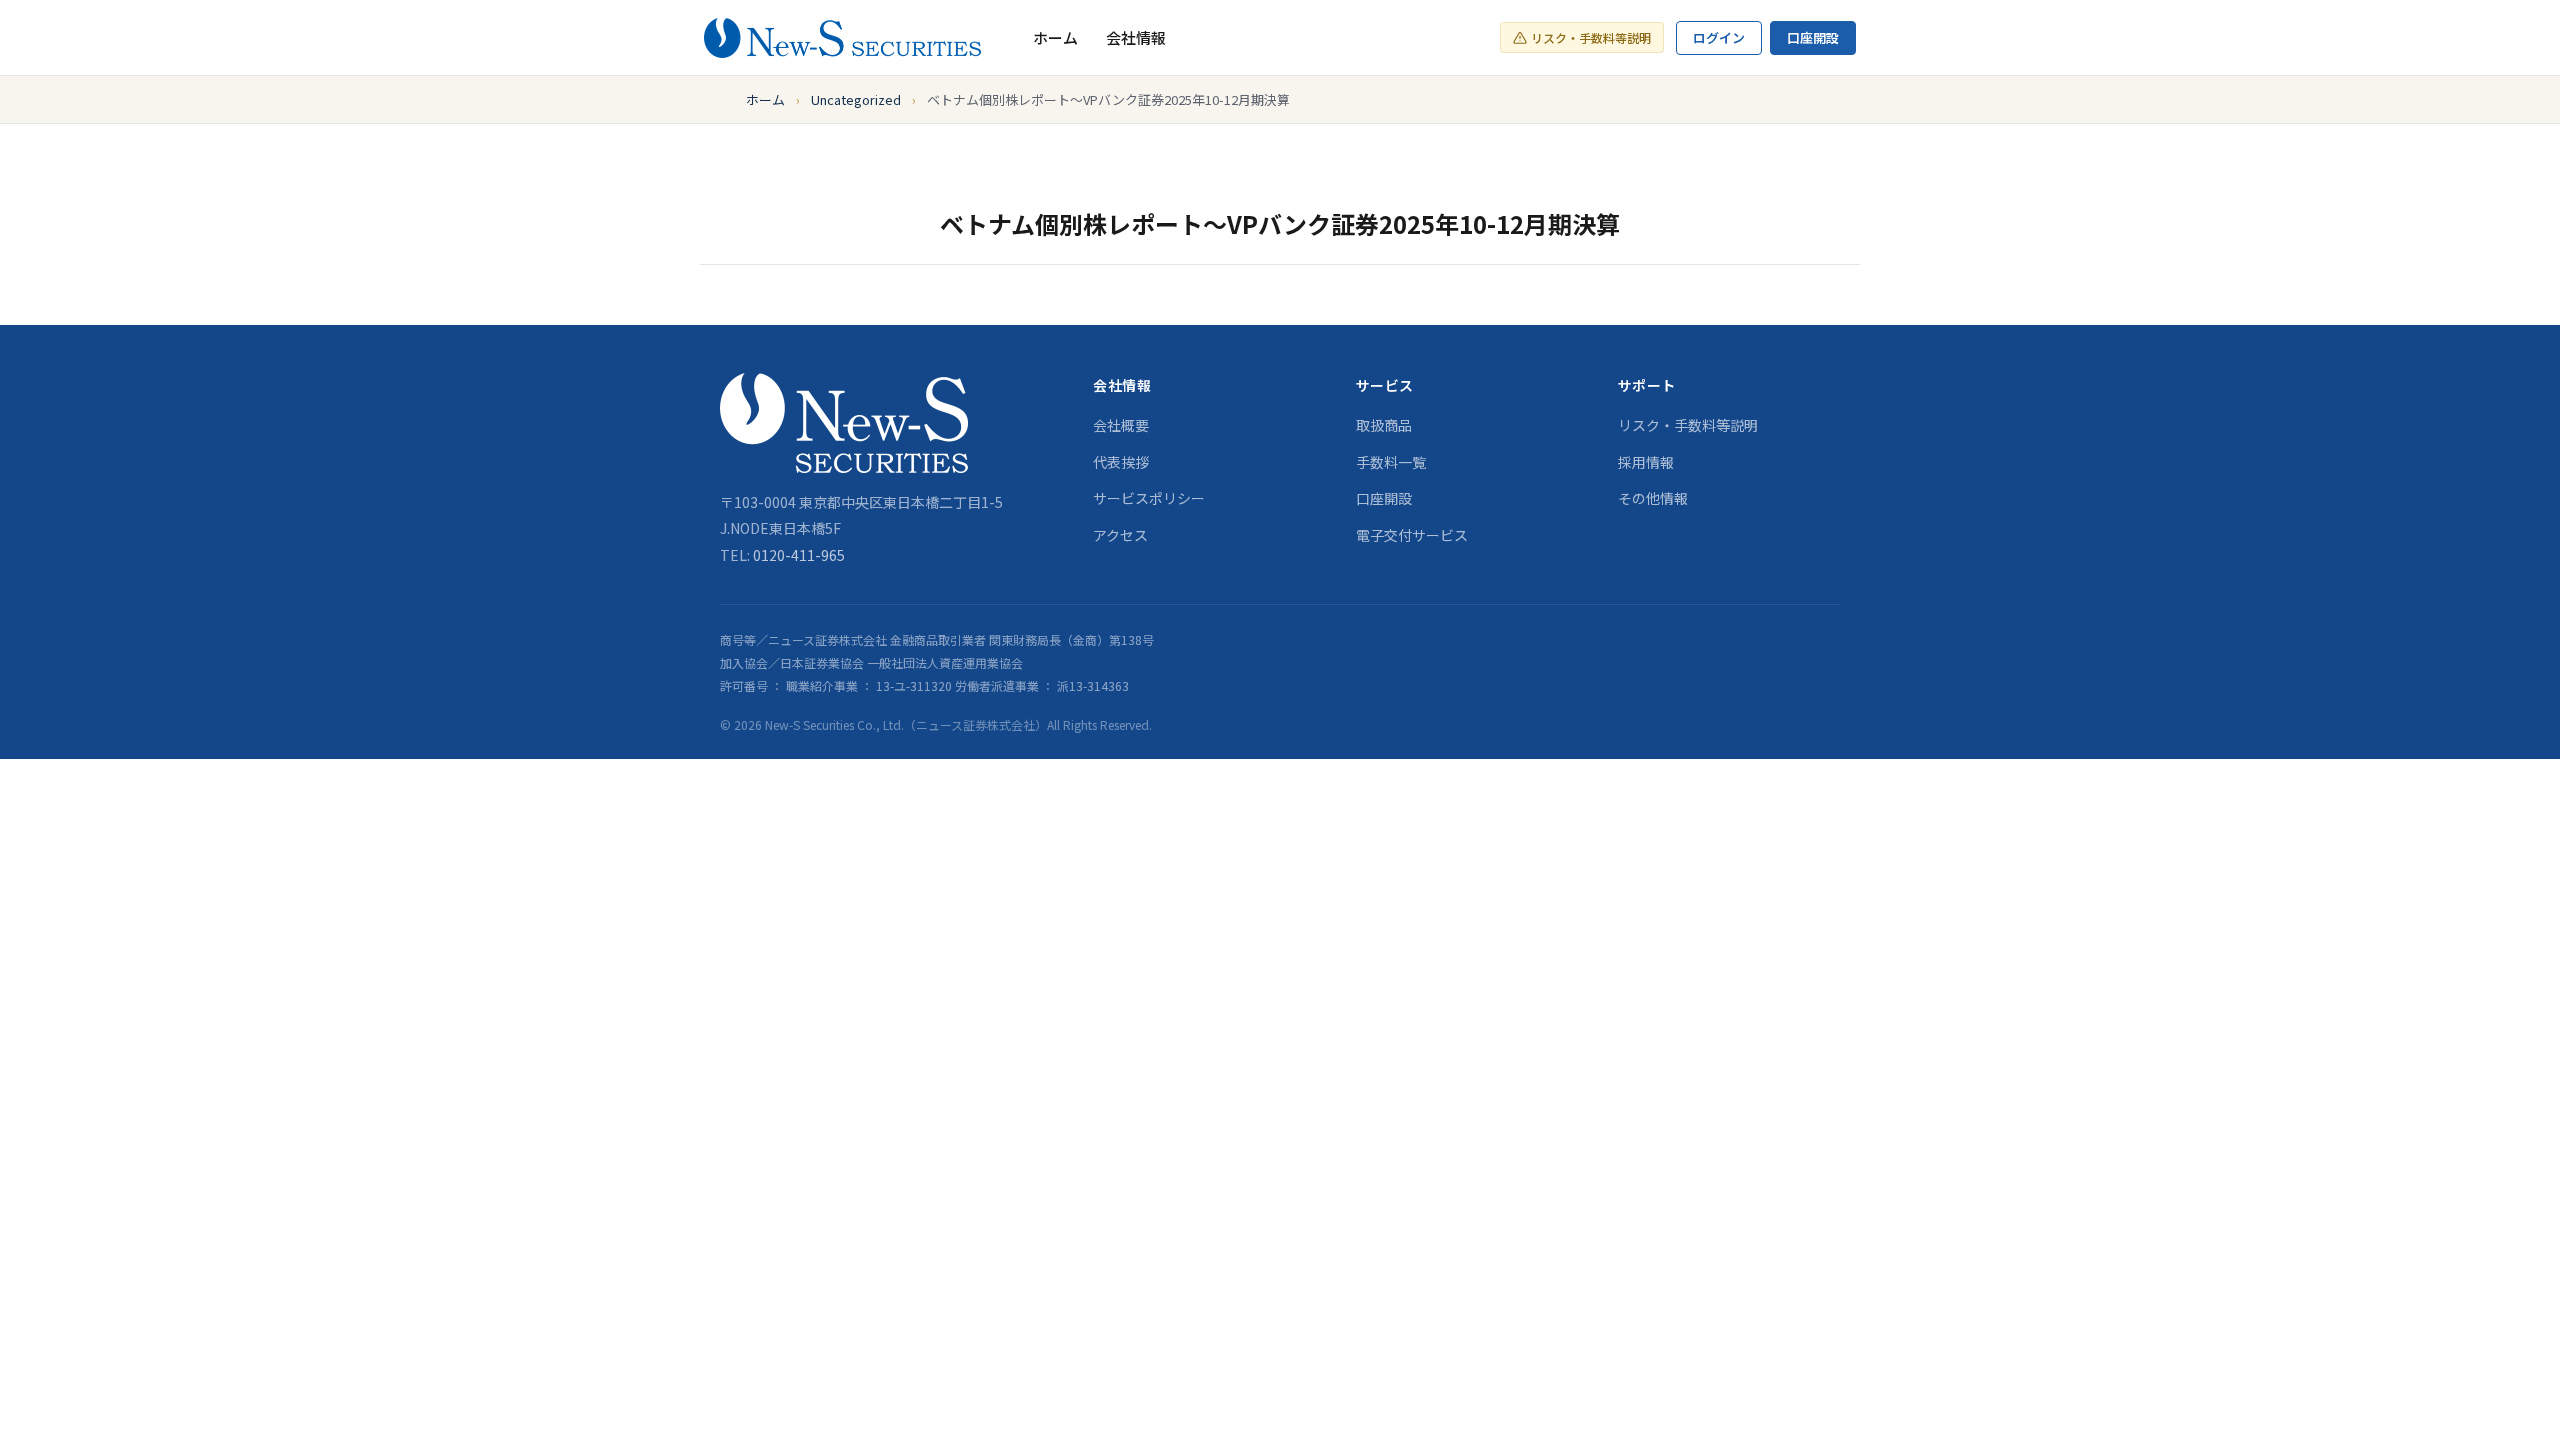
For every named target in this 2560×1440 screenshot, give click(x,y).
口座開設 (1813, 37)
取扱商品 (1384, 425)
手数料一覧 (1391, 462)
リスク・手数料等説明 (1591, 37)
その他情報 (1653, 498)
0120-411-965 (799, 555)
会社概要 (1121, 425)
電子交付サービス (1412, 535)
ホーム (1055, 37)
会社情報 (1136, 37)
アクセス (1120, 535)
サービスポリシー (1149, 498)
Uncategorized (856, 99)
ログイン (1719, 37)
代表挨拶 (1121, 462)
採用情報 (1646, 462)
